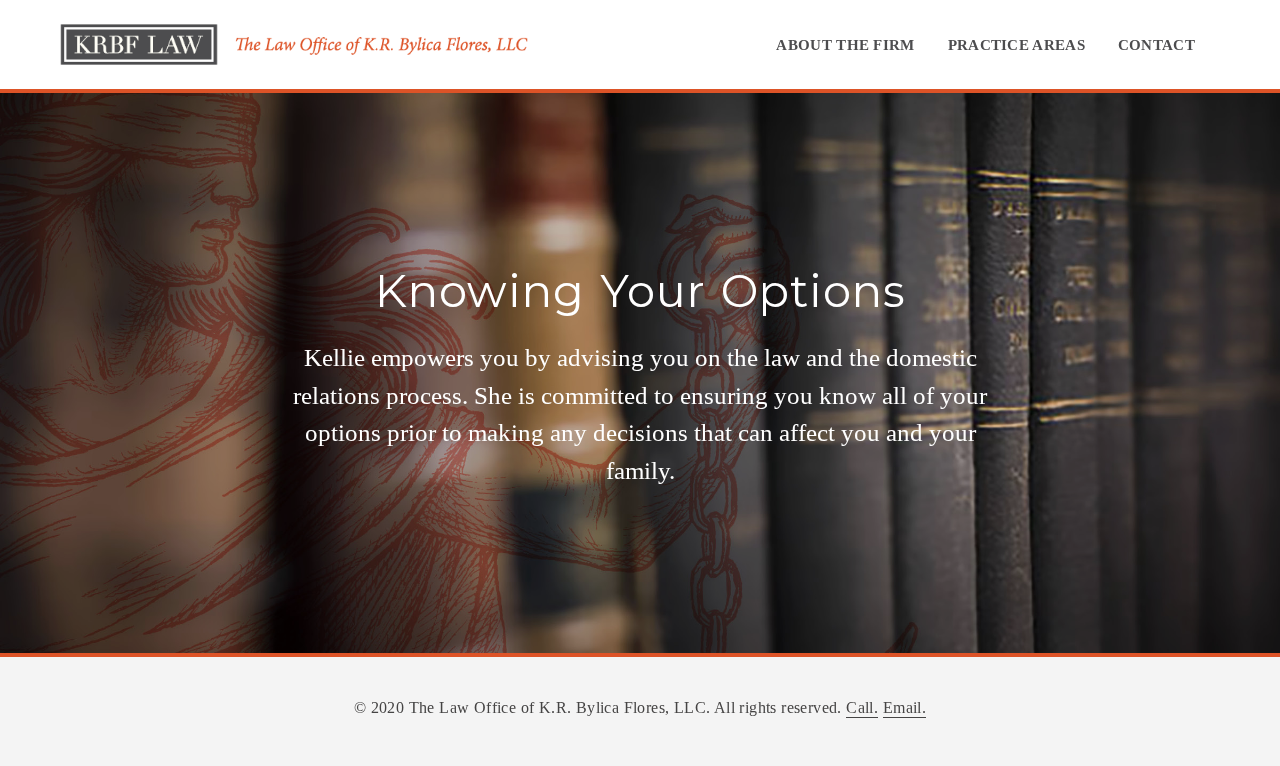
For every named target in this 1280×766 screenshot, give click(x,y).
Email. (904, 707)
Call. (862, 707)
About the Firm (845, 45)
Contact (1156, 45)
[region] (640, 373)
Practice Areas (1016, 45)
